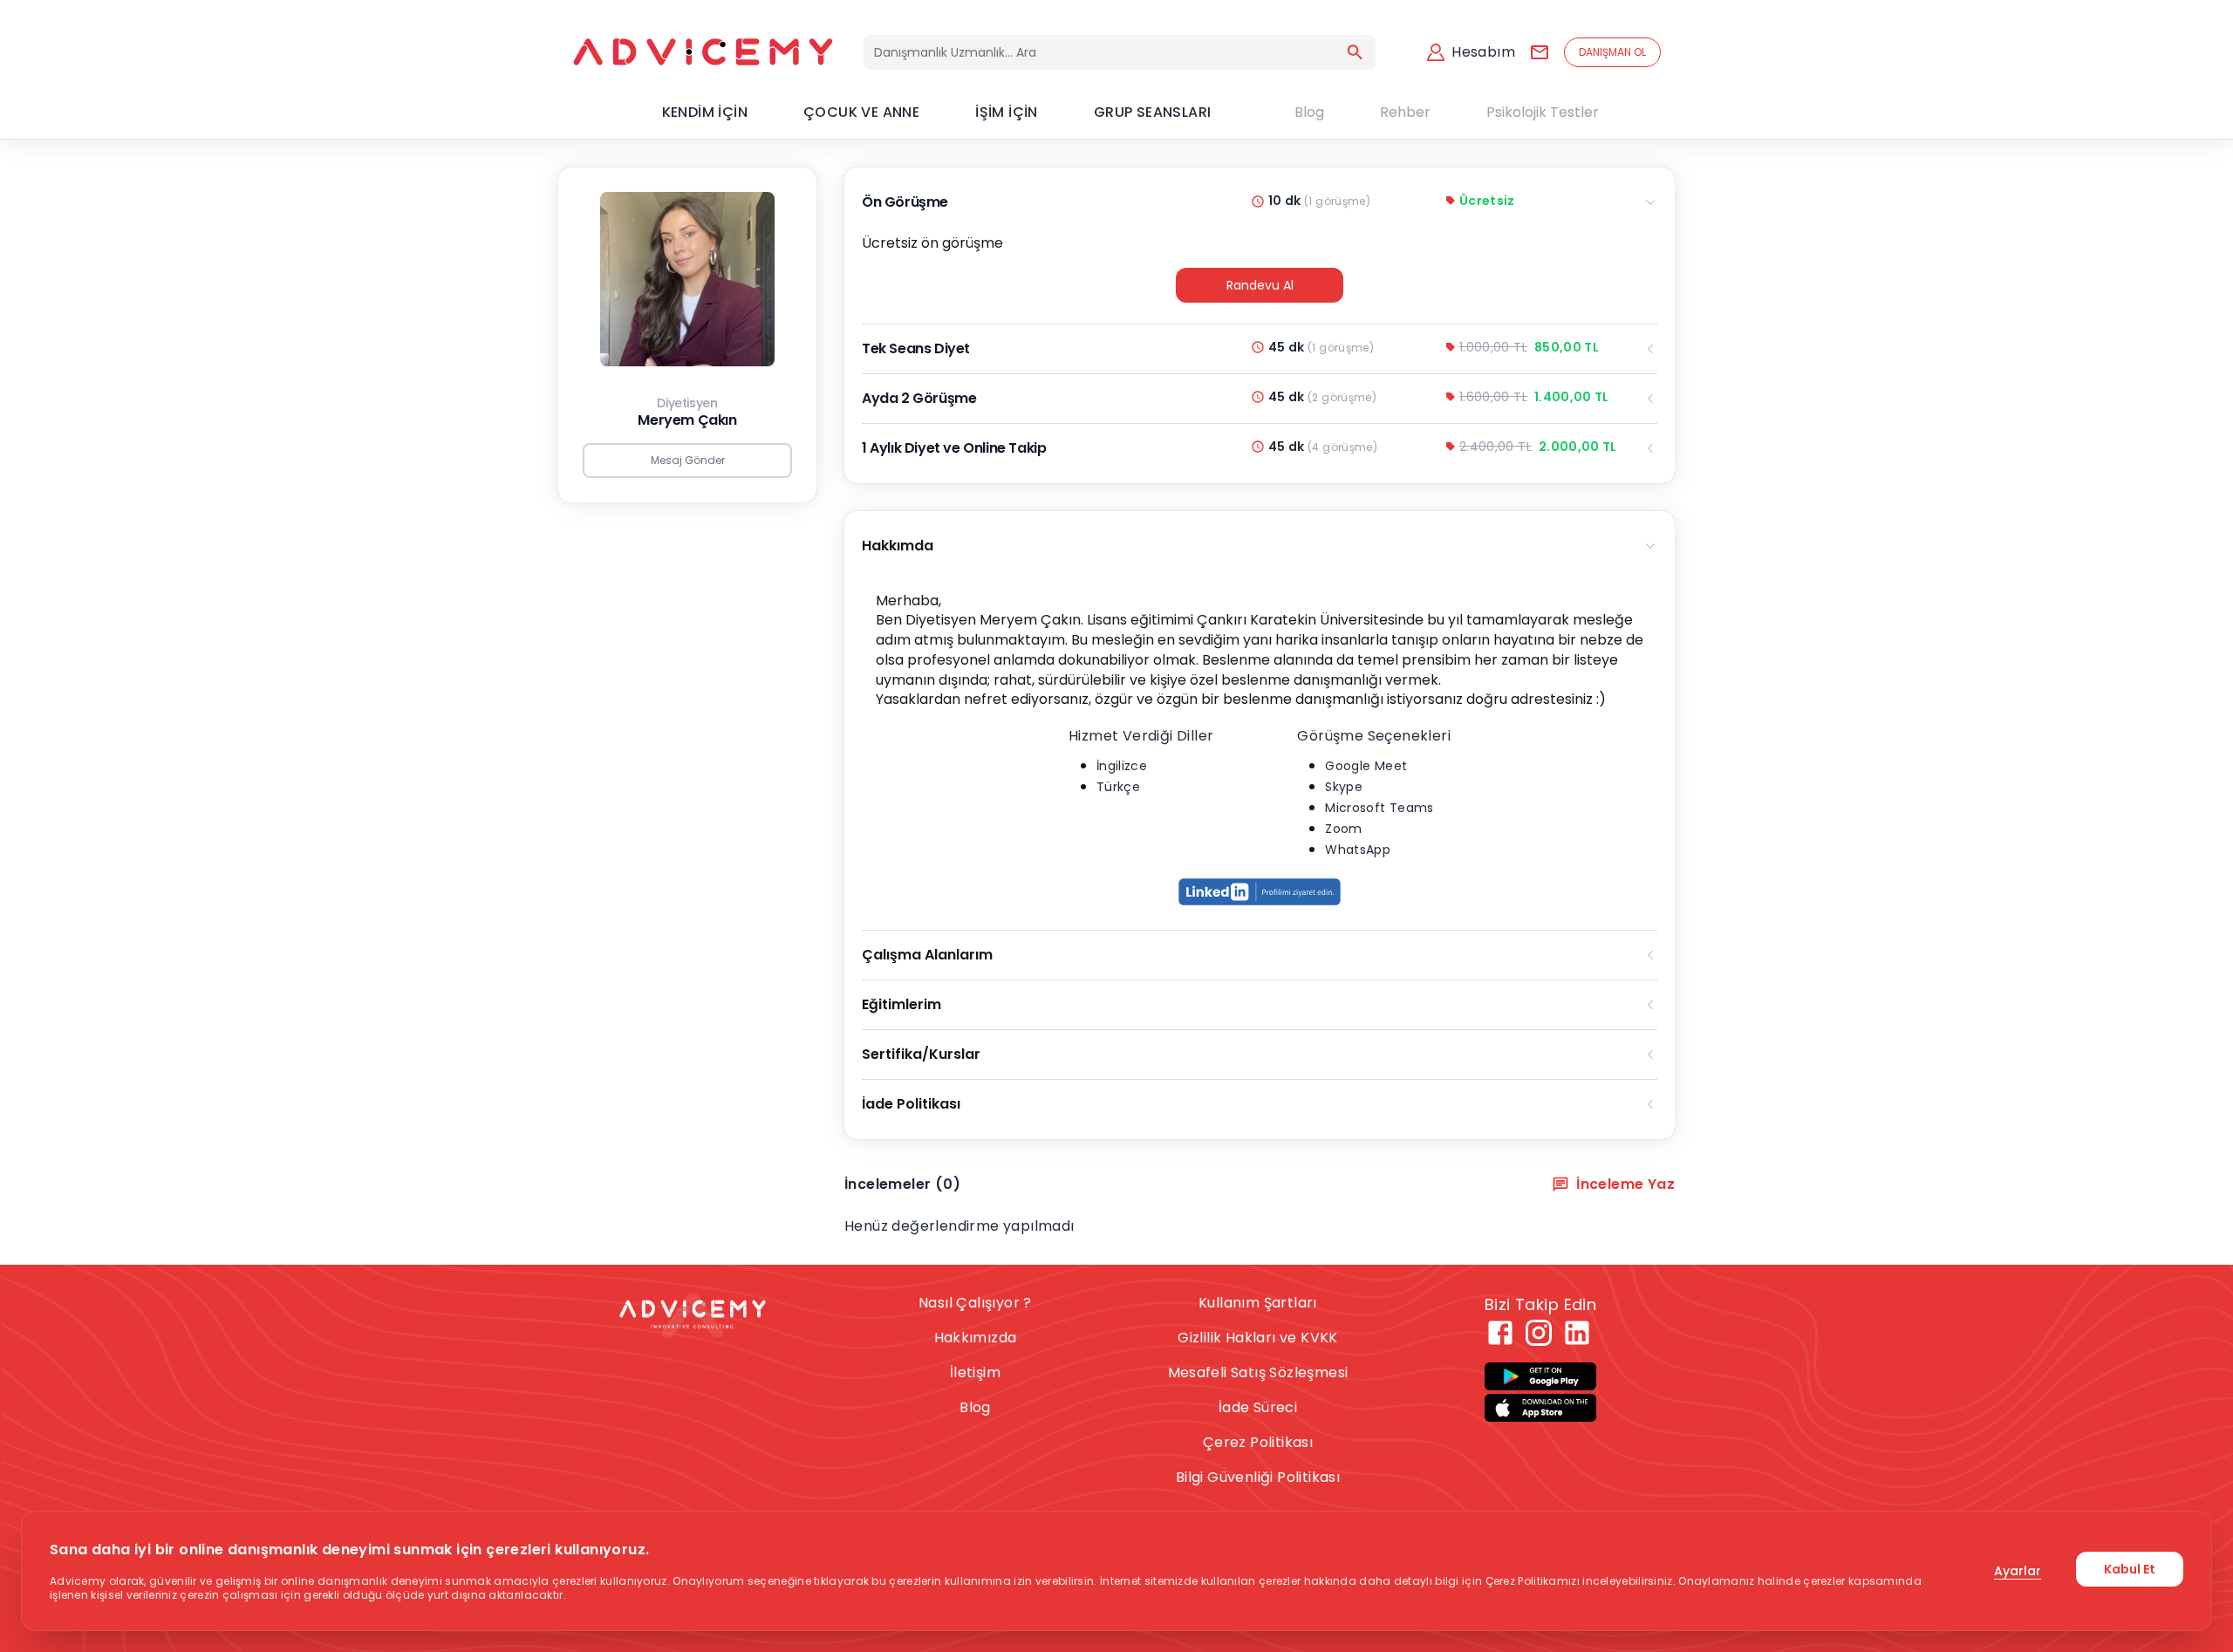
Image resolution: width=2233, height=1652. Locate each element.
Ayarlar (2018, 1571)
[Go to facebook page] (1500, 1333)
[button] (1260, 891)
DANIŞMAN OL (1612, 52)
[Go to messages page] (1540, 52)
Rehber (1405, 112)
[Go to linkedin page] (1577, 1333)
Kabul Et (2130, 1569)
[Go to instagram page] (1539, 1333)
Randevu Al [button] (1260, 285)
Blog (1309, 112)
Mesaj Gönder (688, 460)
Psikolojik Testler (1543, 112)
